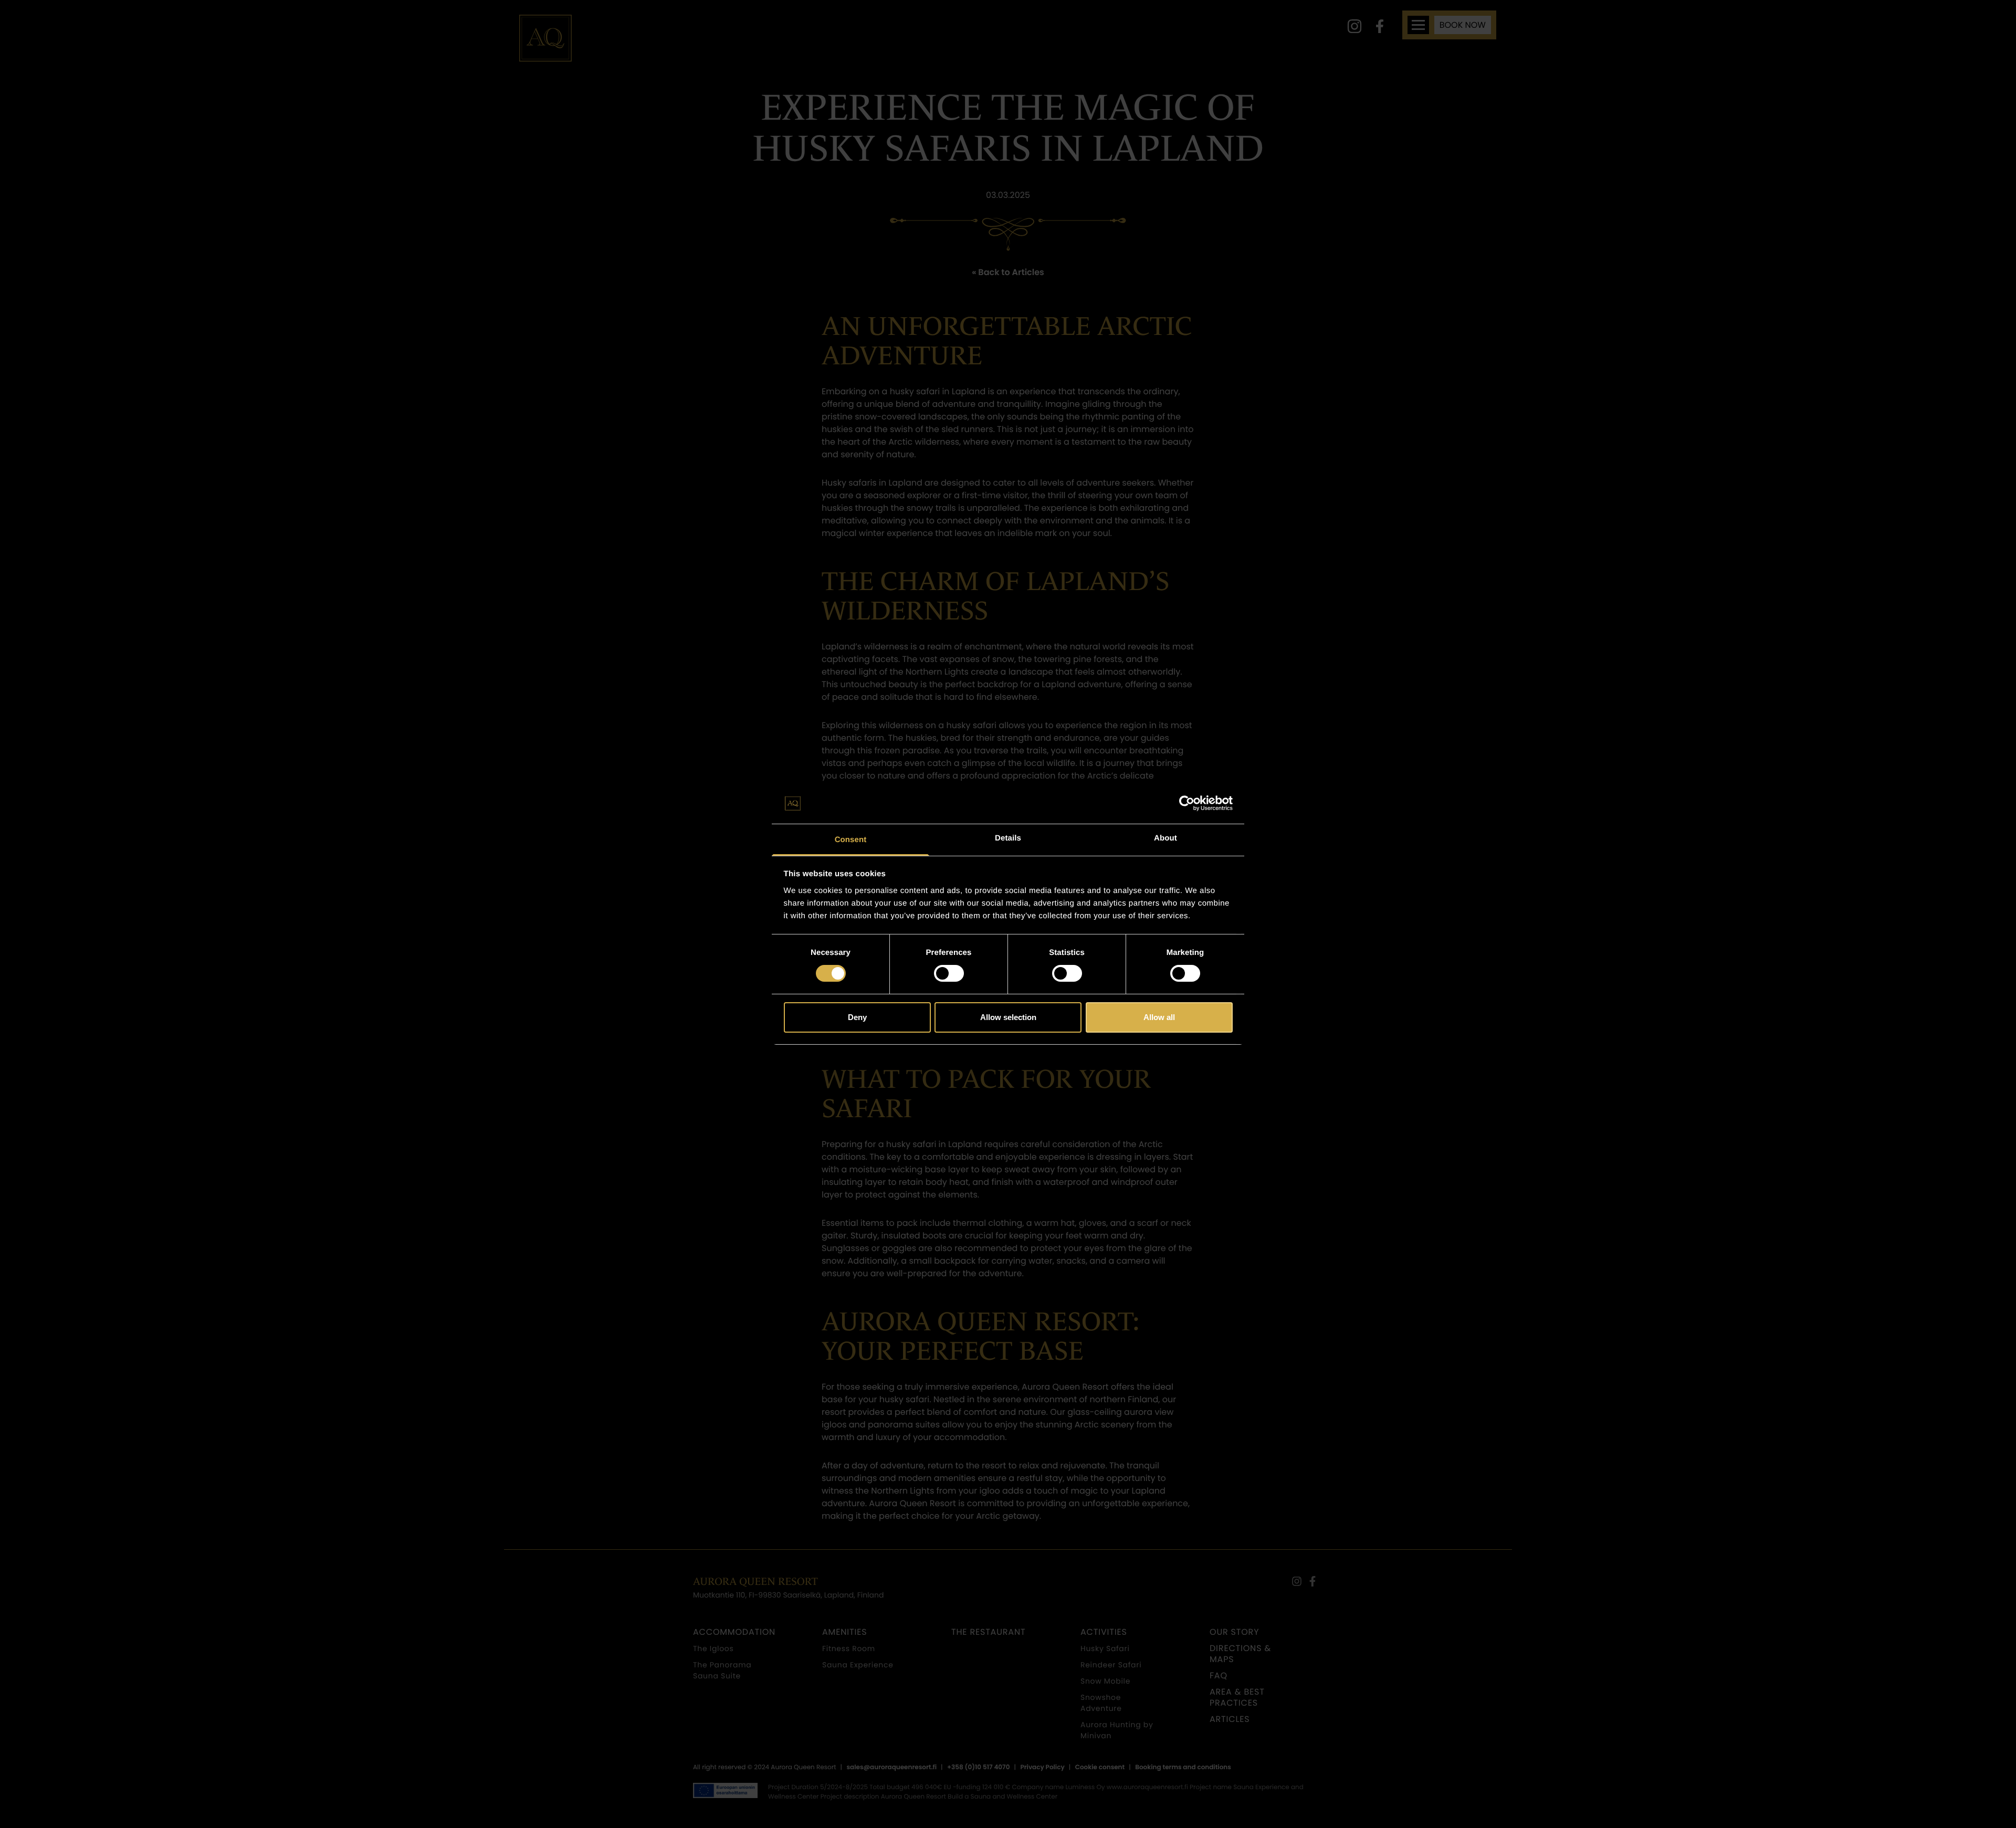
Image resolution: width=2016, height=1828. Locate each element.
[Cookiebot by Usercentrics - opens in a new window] (1187, 803)
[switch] (949, 973)
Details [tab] (1008, 838)
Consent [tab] (851, 840)
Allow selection (1008, 1017)
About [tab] (1165, 838)
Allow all (1159, 1017)
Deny (857, 1017)
